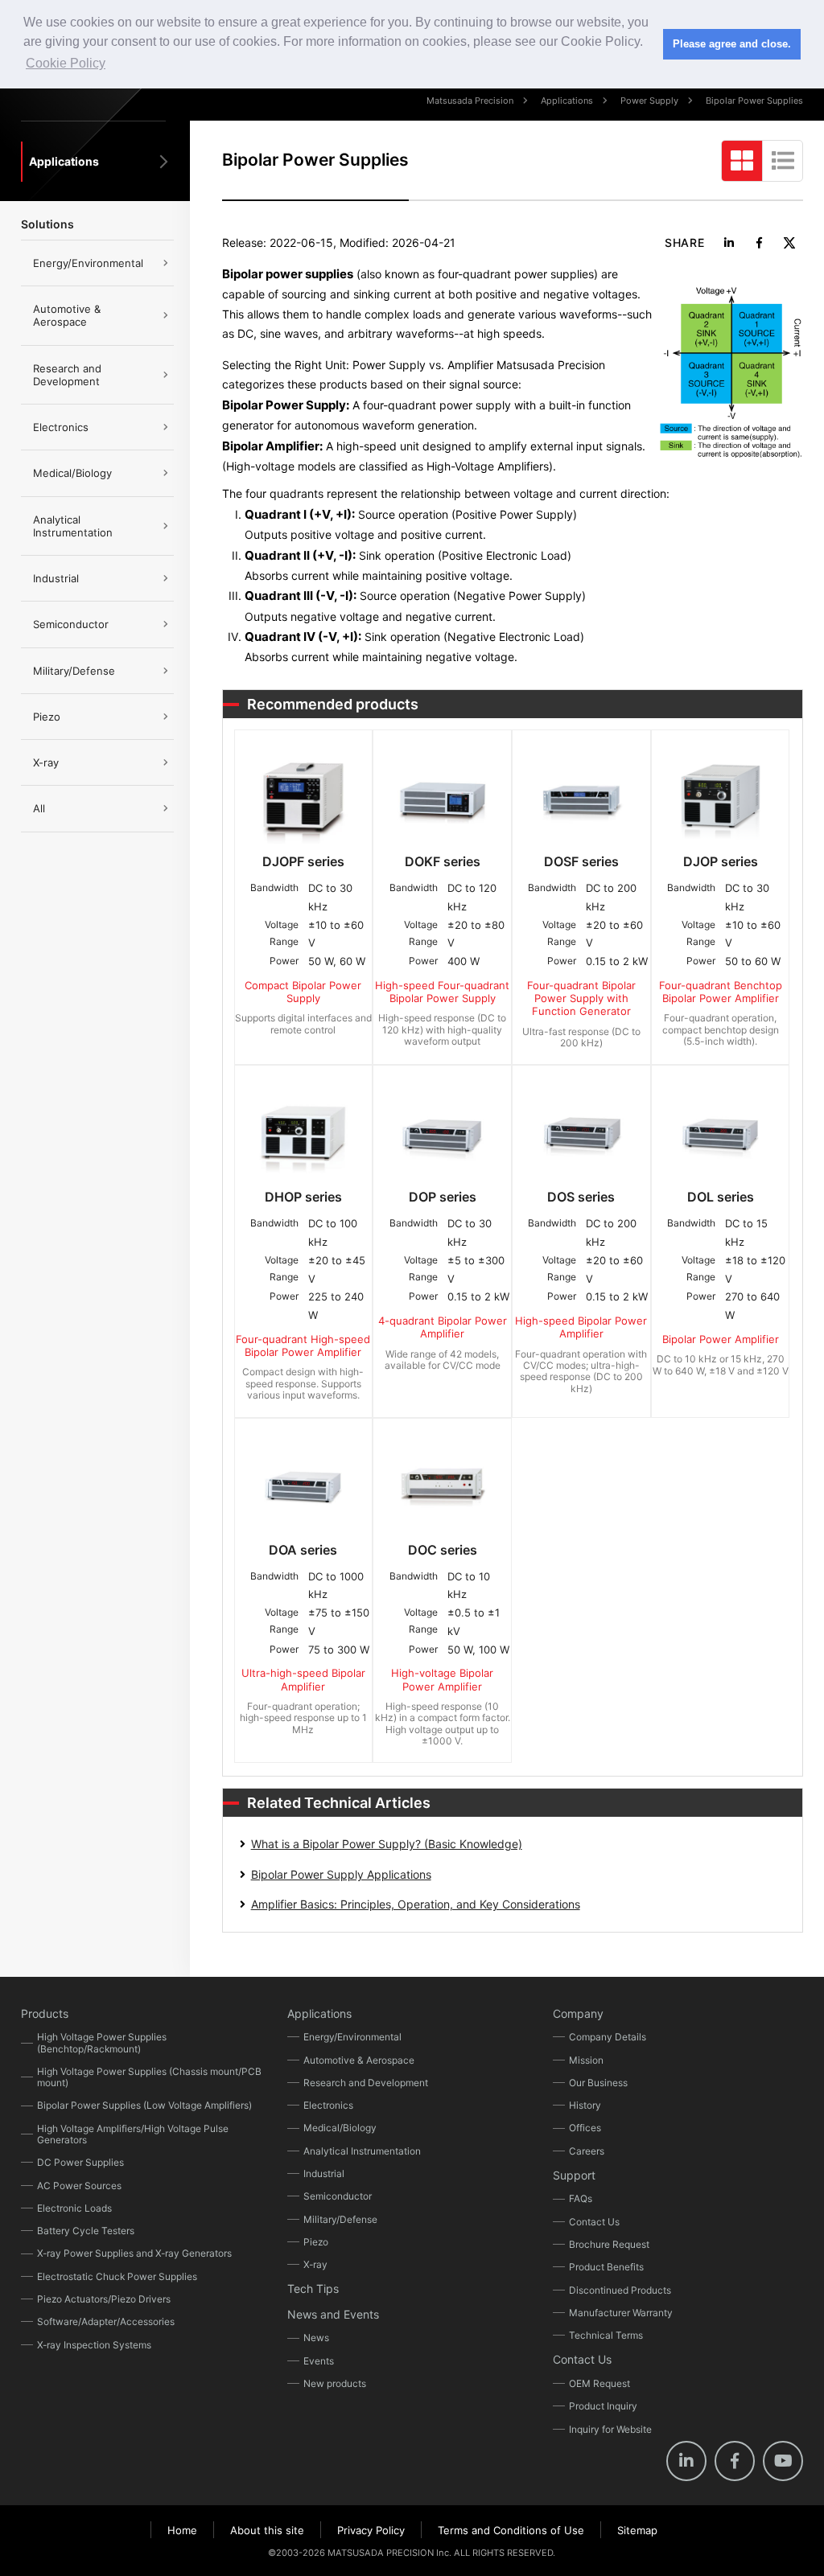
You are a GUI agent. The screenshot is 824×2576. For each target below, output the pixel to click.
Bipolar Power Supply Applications (341, 1874)
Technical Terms (606, 2335)
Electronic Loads (74, 2208)
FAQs (581, 2198)
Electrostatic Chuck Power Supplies (117, 2276)
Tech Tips (313, 2288)
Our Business (598, 2083)
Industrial (56, 578)
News (316, 2338)
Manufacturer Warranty (621, 2313)
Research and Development (67, 375)
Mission (586, 2060)
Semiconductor (71, 624)
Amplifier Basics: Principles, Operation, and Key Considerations (416, 1904)
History (585, 2105)
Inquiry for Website (610, 2429)
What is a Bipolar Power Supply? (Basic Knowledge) (387, 1844)
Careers (587, 2151)
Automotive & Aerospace (67, 315)
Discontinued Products (620, 2290)
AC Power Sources (79, 2186)
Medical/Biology (72, 473)
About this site (267, 2530)
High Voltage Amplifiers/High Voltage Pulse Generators (133, 2134)
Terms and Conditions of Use (511, 2530)
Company (578, 2013)
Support (574, 2175)
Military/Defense (74, 671)
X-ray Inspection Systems (94, 2345)
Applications (567, 101)
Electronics (61, 427)
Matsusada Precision (470, 101)
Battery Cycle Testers (86, 2231)
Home (182, 2530)
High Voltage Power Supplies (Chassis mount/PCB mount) (149, 2077)
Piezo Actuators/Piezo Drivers (104, 2299)
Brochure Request (609, 2244)
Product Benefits (606, 2267)
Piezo (47, 717)
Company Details (608, 2037)
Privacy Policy (371, 2530)
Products (45, 2013)
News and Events (333, 2314)
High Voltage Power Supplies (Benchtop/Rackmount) (102, 2042)
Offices (585, 2128)
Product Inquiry (603, 2406)
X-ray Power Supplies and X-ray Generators (134, 2253)
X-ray (46, 762)
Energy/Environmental (88, 263)
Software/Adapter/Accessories (106, 2321)
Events (319, 2361)
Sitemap (637, 2530)
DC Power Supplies (80, 2162)
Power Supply (649, 101)
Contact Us (594, 2222)
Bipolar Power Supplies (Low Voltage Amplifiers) (144, 2105)
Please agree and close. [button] (732, 44)
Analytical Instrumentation (73, 526)
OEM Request (599, 2383)
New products (335, 2383)
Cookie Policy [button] (66, 63)
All (39, 808)
